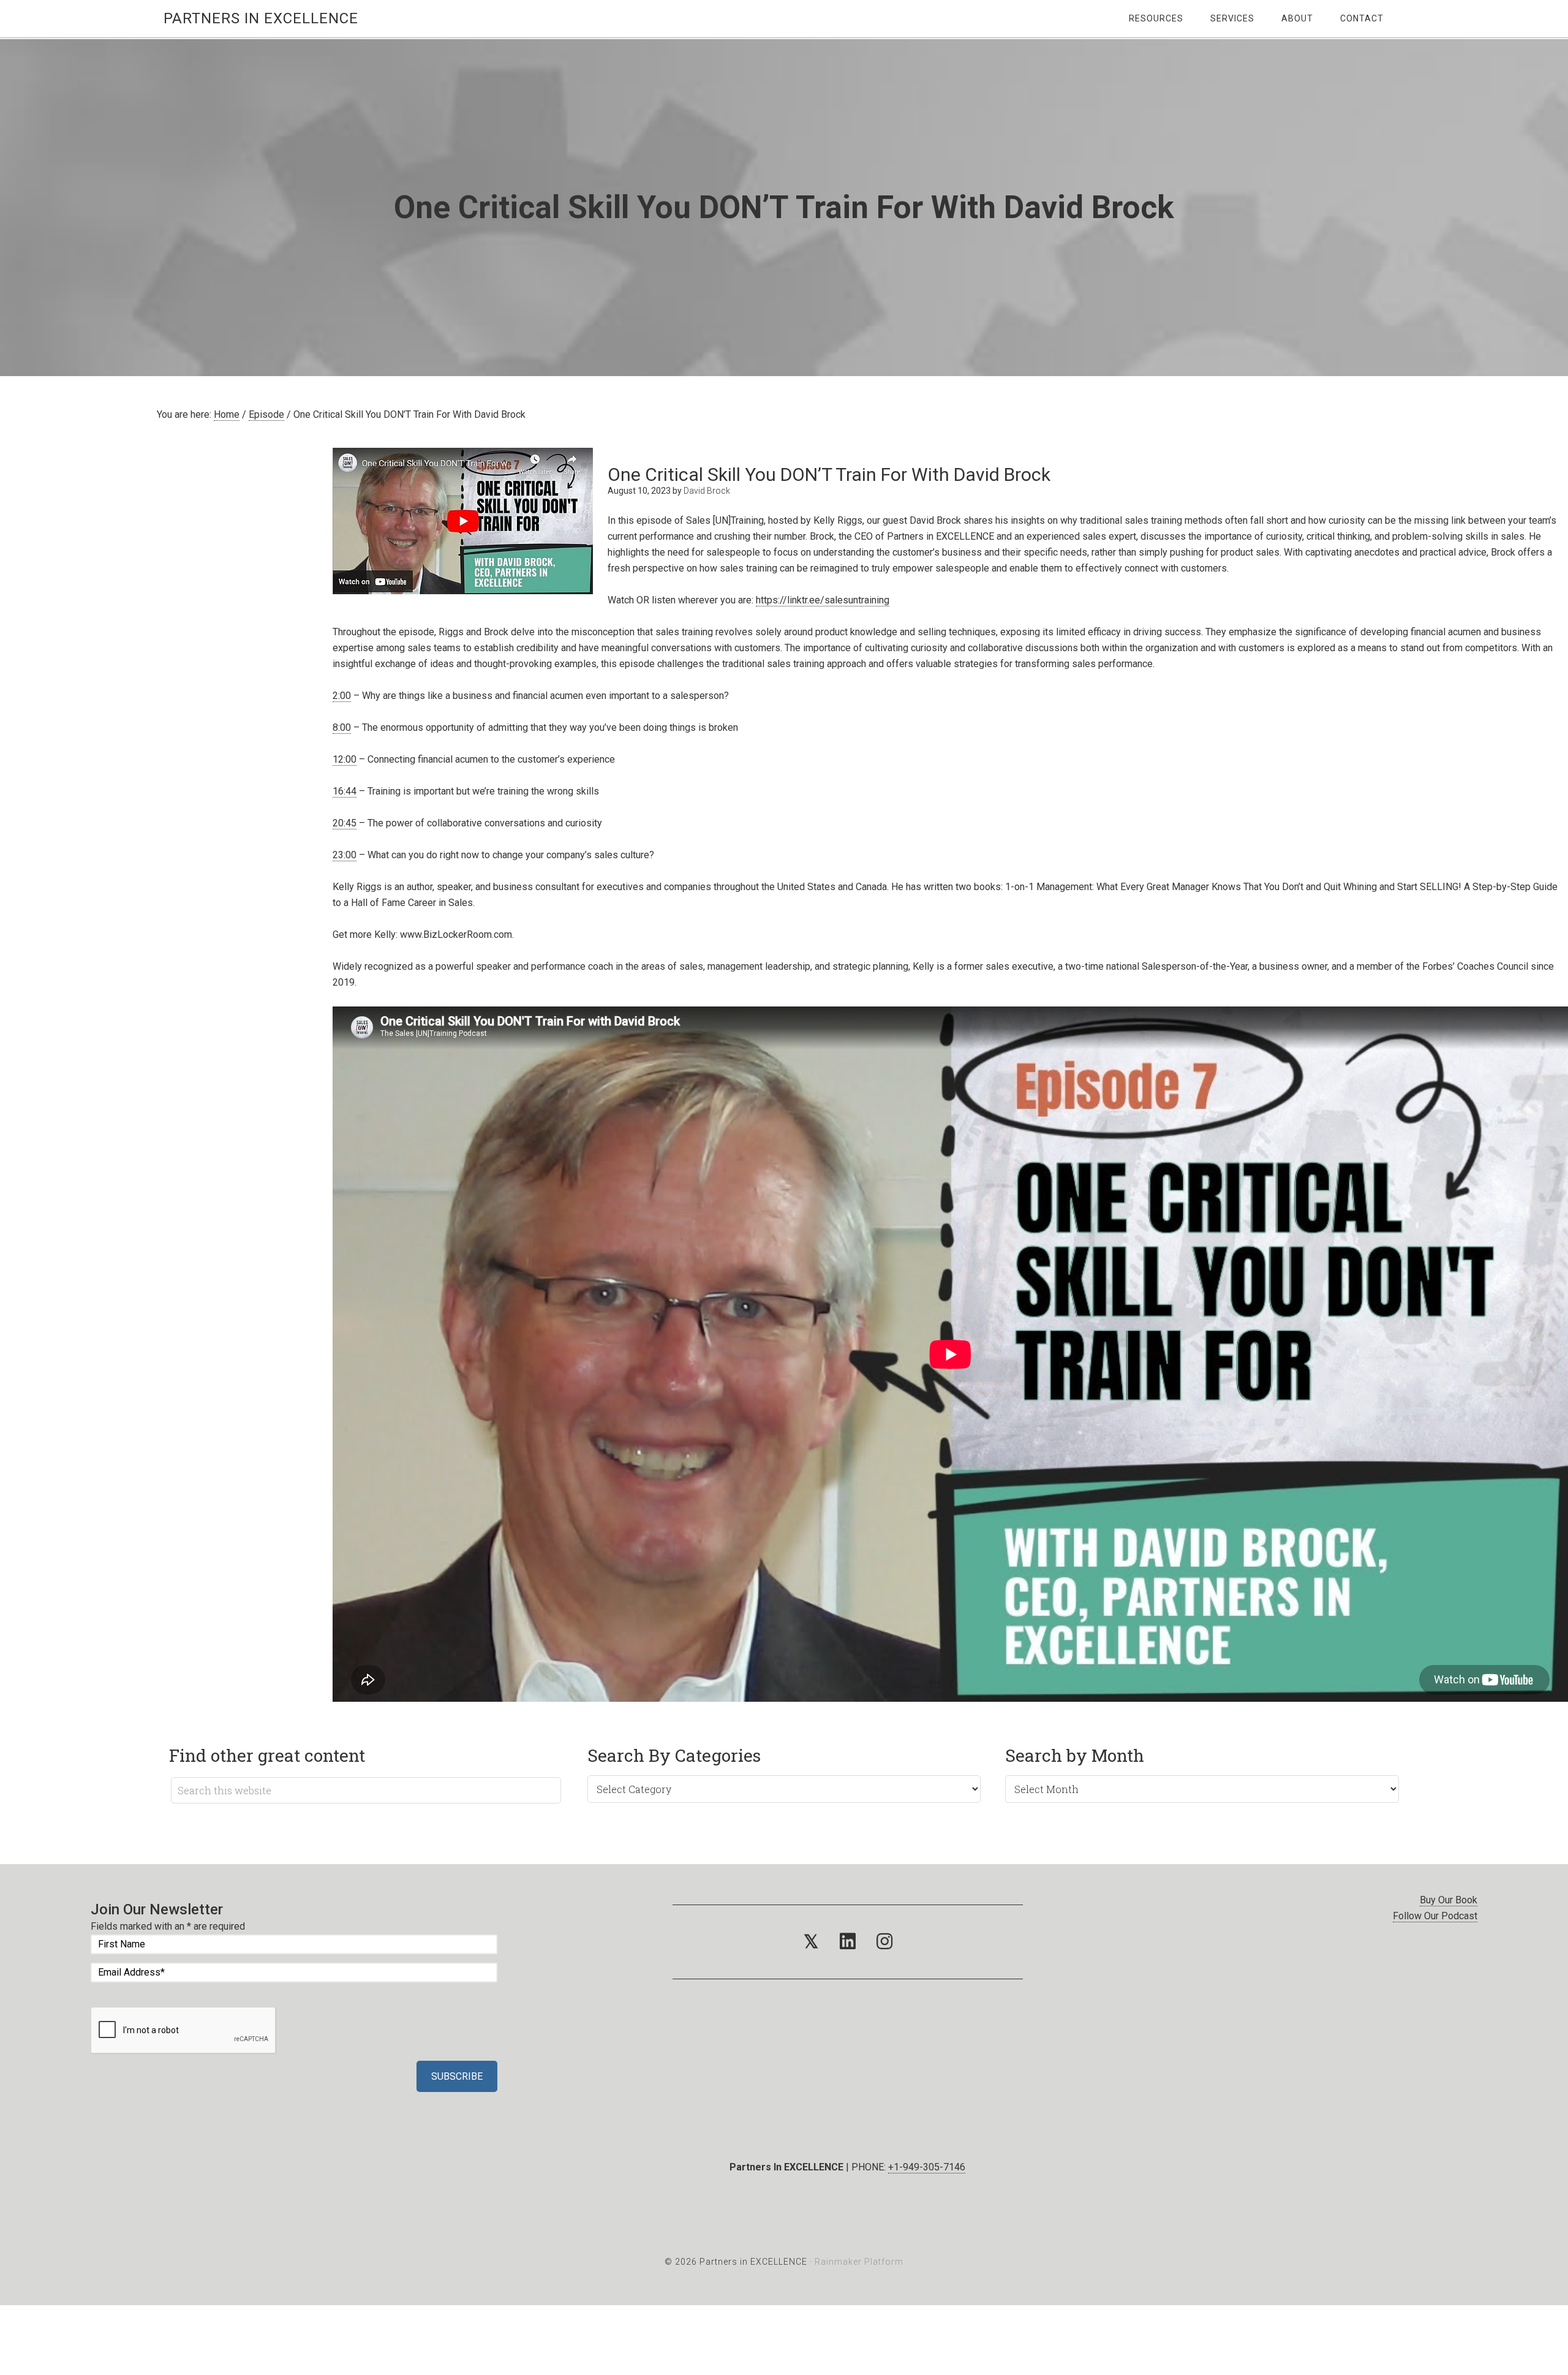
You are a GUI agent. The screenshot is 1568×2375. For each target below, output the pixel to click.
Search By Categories (674, 1755)
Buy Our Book (1449, 1900)
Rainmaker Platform (859, 2262)
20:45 (345, 823)
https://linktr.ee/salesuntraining (823, 600)
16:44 (345, 791)
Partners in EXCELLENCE (261, 18)
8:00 (342, 727)
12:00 (345, 759)
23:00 (345, 855)
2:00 (342, 696)
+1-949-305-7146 (927, 2167)
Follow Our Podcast (1435, 1916)
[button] (811, 1942)
